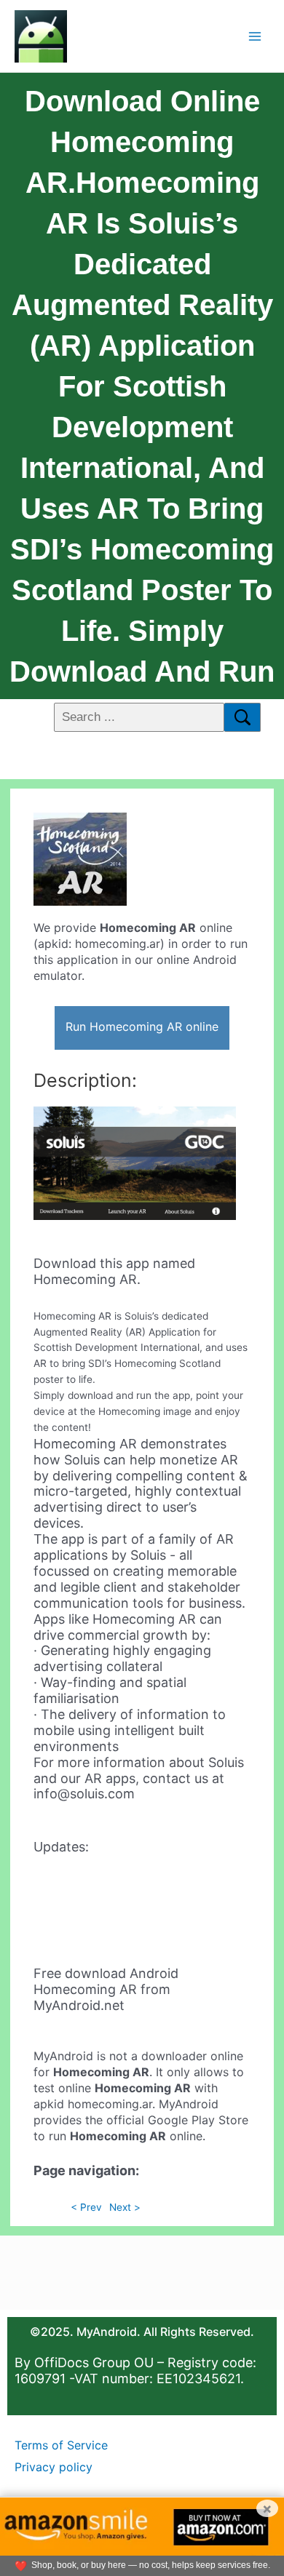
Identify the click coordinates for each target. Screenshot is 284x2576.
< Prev (86, 2207)
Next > (125, 2207)
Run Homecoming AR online (142, 1026)
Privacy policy (54, 2467)
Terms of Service (61, 2445)
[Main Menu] (255, 36)
